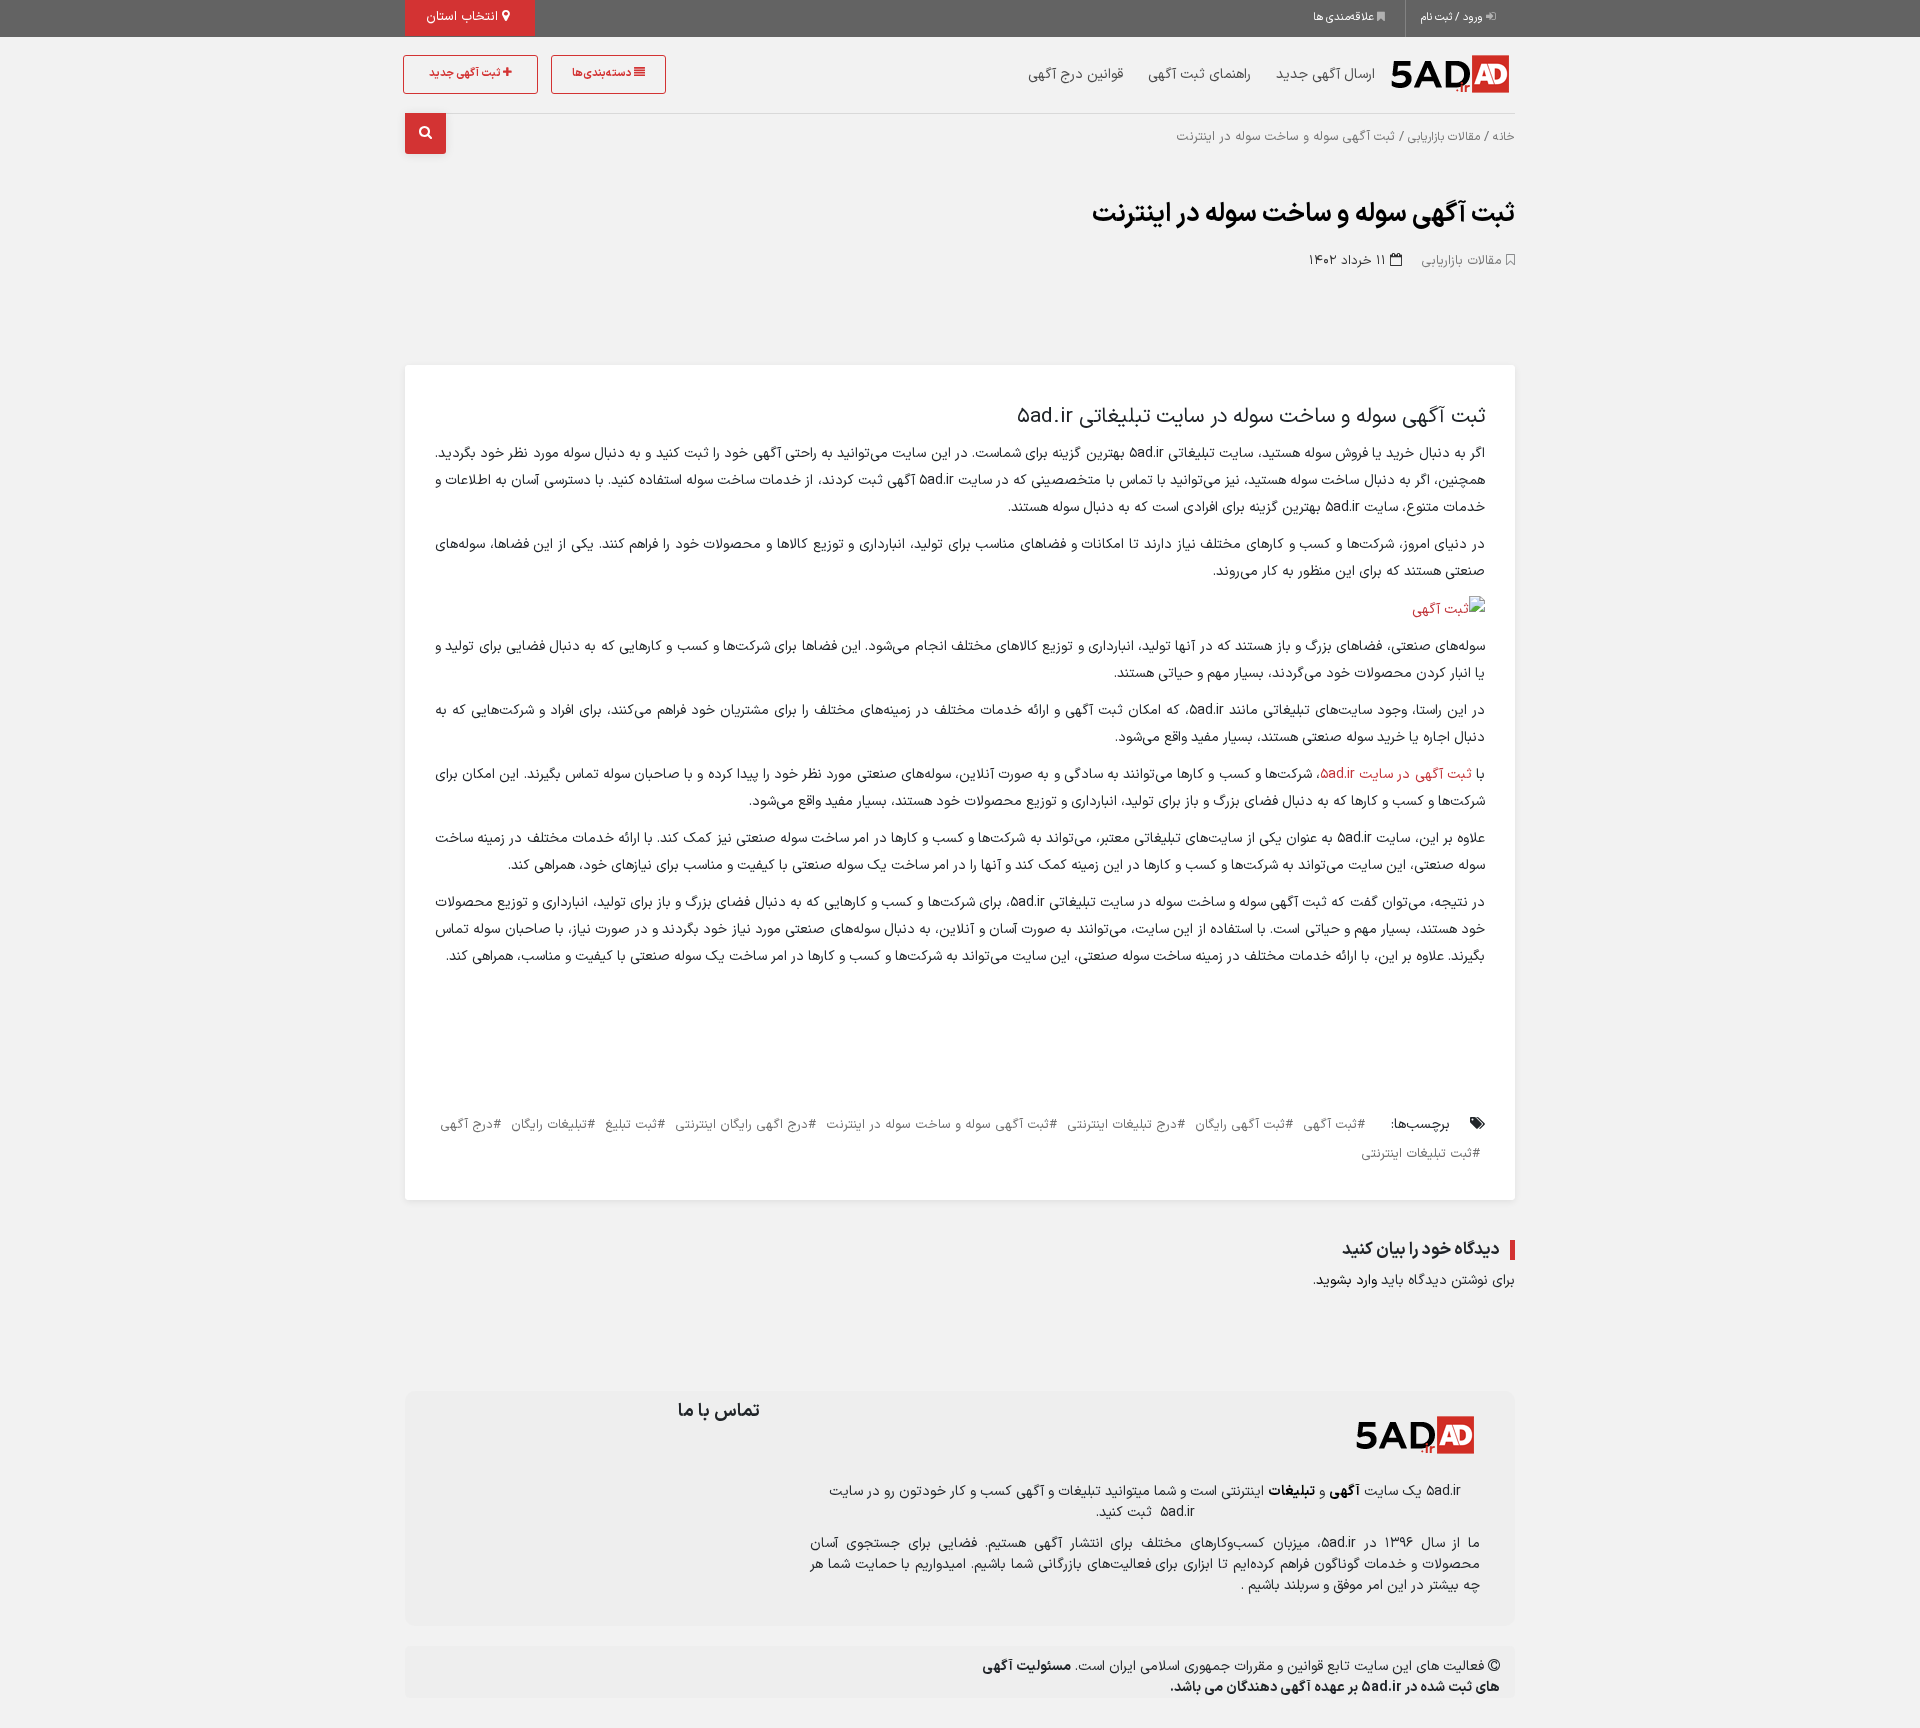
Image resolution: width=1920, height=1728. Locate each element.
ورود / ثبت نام (1453, 17)
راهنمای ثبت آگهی (1199, 74)
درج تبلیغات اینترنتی (1122, 1125)
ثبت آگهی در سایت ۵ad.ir (1396, 774)
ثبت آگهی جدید (466, 73)
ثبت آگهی (1330, 1125)
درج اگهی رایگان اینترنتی (741, 1125)
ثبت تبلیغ (631, 1125)
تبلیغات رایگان (549, 1125)
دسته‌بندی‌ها (603, 73)
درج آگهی (466, 1125)
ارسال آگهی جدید (1325, 74)
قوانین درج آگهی (1075, 74)
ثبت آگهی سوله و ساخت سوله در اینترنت (1303, 214)
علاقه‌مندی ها (1345, 17)
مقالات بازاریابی (1444, 137)
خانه (1504, 137)
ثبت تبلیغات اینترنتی (1416, 1154)
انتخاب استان (464, 17)
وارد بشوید (1346, 1280)
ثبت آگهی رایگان (1240, 1125)
